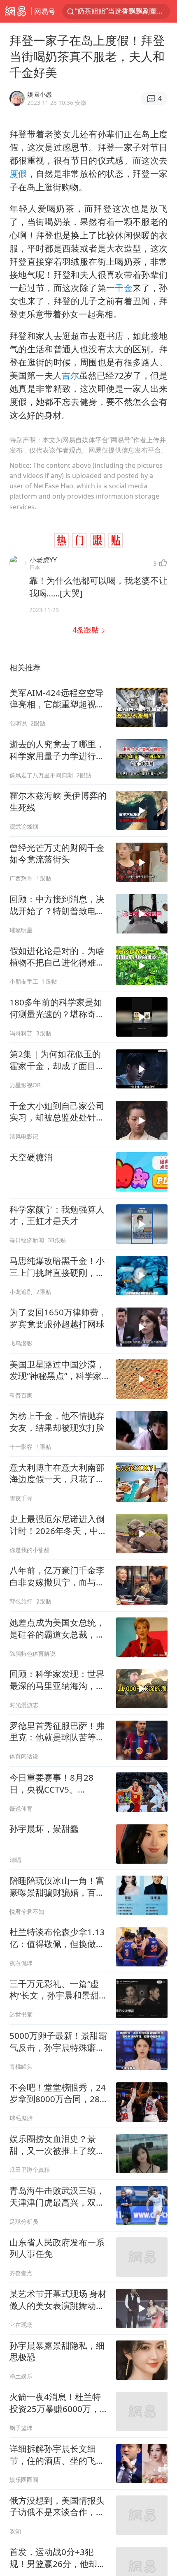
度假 (18, 173)
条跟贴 (87, 630)
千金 (124, 288)
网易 (16, 11)
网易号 (45, 11)
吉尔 (70, 375)
